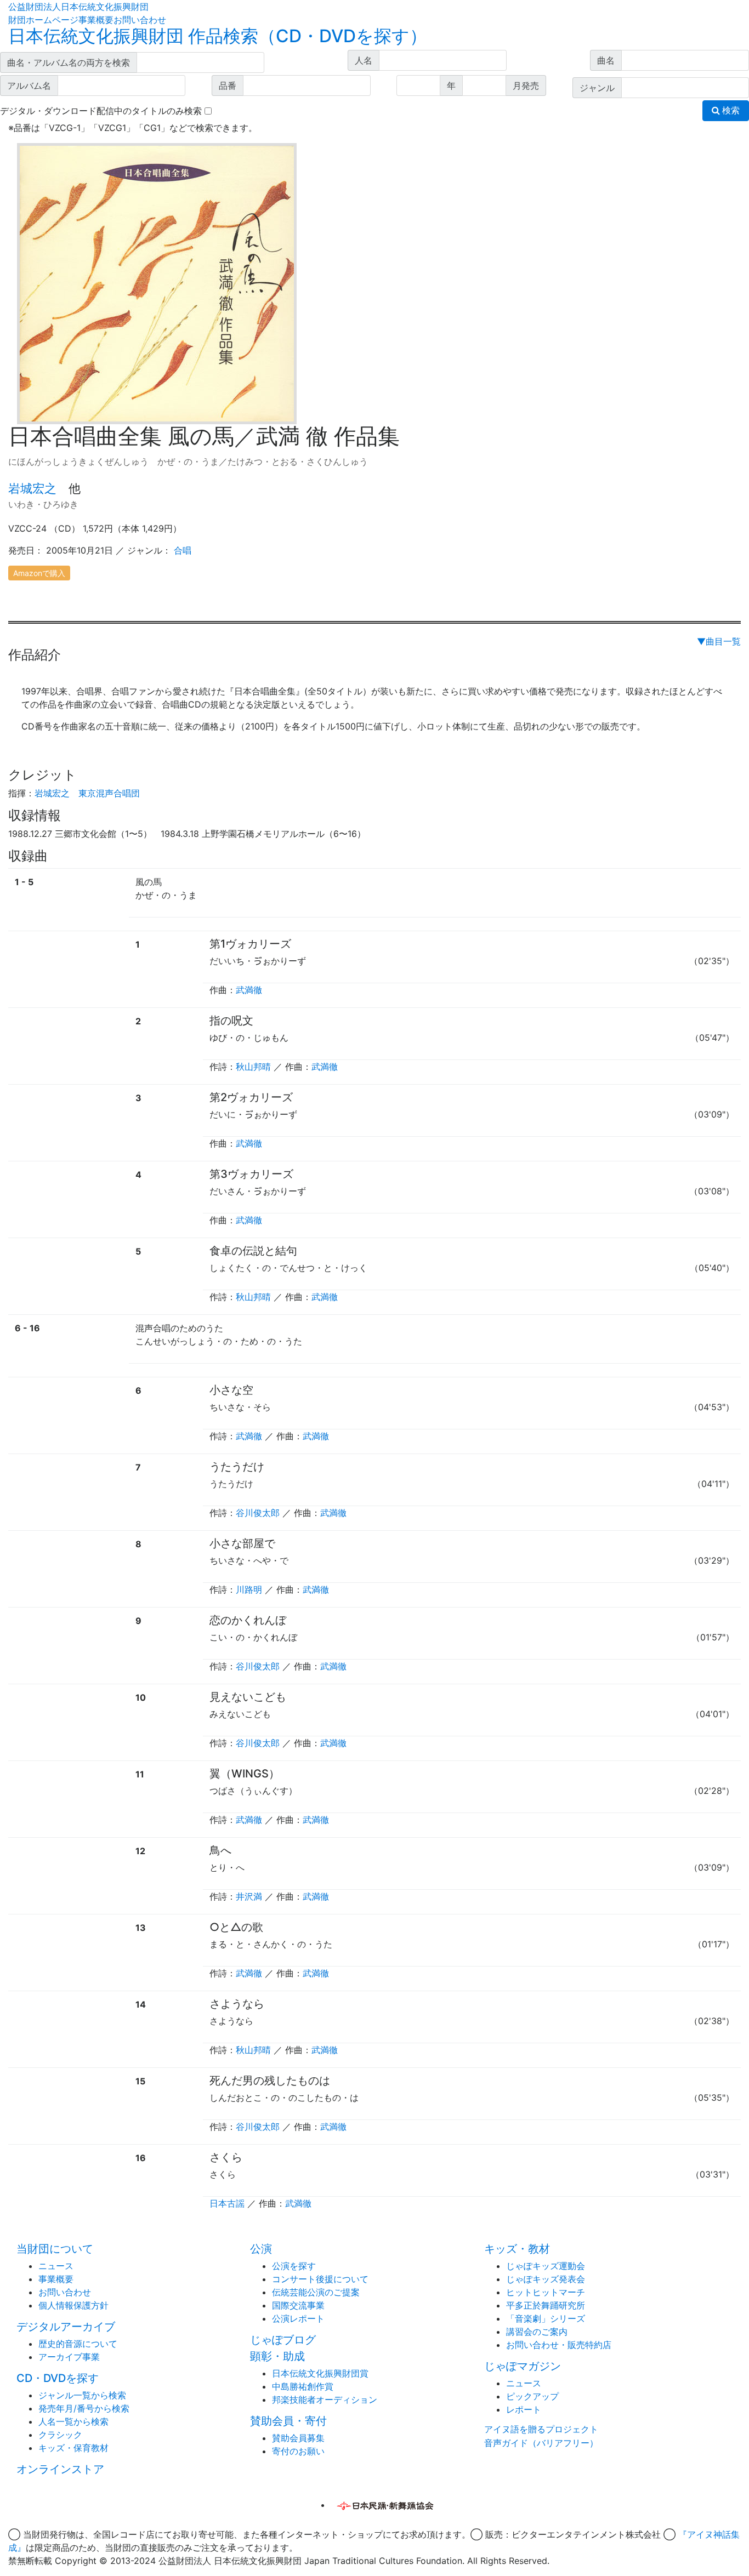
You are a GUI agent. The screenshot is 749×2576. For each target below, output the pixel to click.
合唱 (183, 550)
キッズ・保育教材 (73, 2448)
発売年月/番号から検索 (84, 2408)
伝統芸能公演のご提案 (316, 2292)
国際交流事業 (298, 2305)
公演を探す (294, 2266)
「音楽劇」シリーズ (546, 2318)
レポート (524, 2409)
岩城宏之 (32, 488)
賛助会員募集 (298, 2438)
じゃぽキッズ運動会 (546, 2266)
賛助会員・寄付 (288, 2421)
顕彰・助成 (277, 2356)
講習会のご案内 (537, 2332)
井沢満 (249, 1896)
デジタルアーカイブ (66, 2327)
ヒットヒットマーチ (546, 2292)
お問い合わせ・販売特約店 (559, 2345)
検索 (730, 110)
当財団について (55, 2249)
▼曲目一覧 (719, 641)
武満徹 (249, 990)
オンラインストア (60, 2469)
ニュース (56, 2266)
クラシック (60, 2435)
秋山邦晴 (253, 1067)
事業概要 (96, 20)
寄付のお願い (298, 2451)
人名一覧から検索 (73, 2421)
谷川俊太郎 (258, 1513)
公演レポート (298, 2318)
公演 (261, 2249)
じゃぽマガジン (523, 2366)
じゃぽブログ (283, 2340)
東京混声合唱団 (109, 793)
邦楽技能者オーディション (325, 2400)
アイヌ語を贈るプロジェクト (541, 2429)
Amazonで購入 (39, 573)
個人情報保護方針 (73, 2305)
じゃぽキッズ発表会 (546, 2279)
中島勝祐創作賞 (303, 2386)
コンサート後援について (320, 2279)
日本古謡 (227, 2203)
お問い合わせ (140, 20)
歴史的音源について (78, 2344)
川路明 (249, 1589)
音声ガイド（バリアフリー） (541, 2443)
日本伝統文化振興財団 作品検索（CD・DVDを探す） (218, 36)
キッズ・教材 (517, 2249)
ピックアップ (532, 2396)
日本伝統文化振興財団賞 (320, 2373)
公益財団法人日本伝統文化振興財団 (78, 7)
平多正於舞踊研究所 (546, 2305)
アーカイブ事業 (69, 2357)
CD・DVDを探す (58, 2378)
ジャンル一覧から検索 (82, 2395)
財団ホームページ (43, 20)
